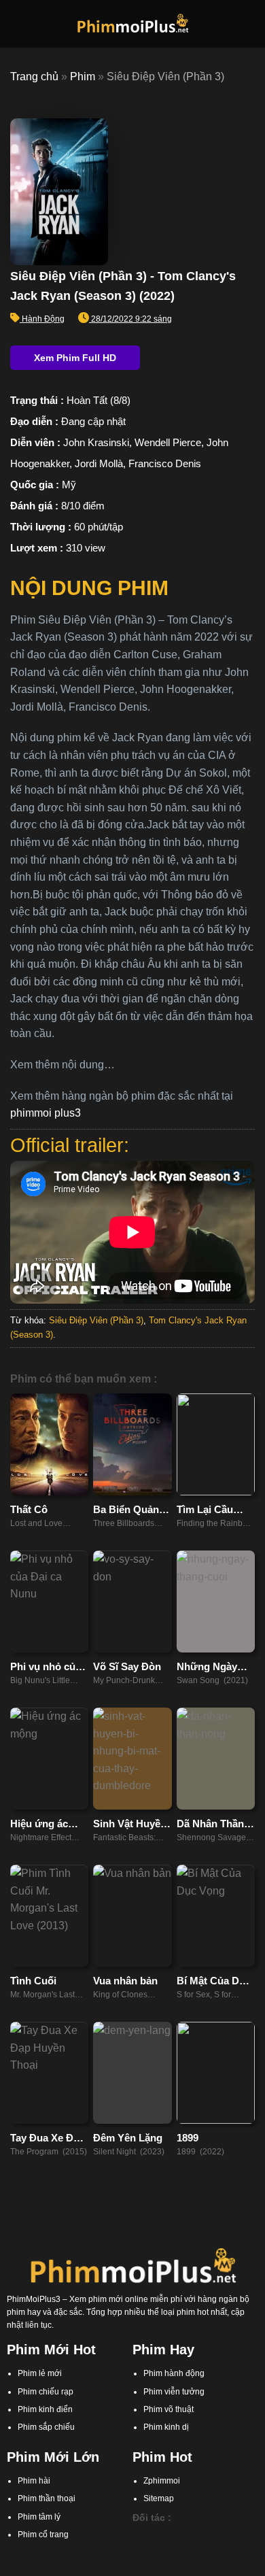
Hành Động (43, 319)
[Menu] (18, 23)
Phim (83, 77)
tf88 (139, 2536)
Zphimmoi (162, 2481)
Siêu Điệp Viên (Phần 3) (96, 1320)
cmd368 (210, 2536)
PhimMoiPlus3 (34, 2299)
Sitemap (159, 2498)
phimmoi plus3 (46, 1113)
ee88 (206, 2549)
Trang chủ (34, 77)
